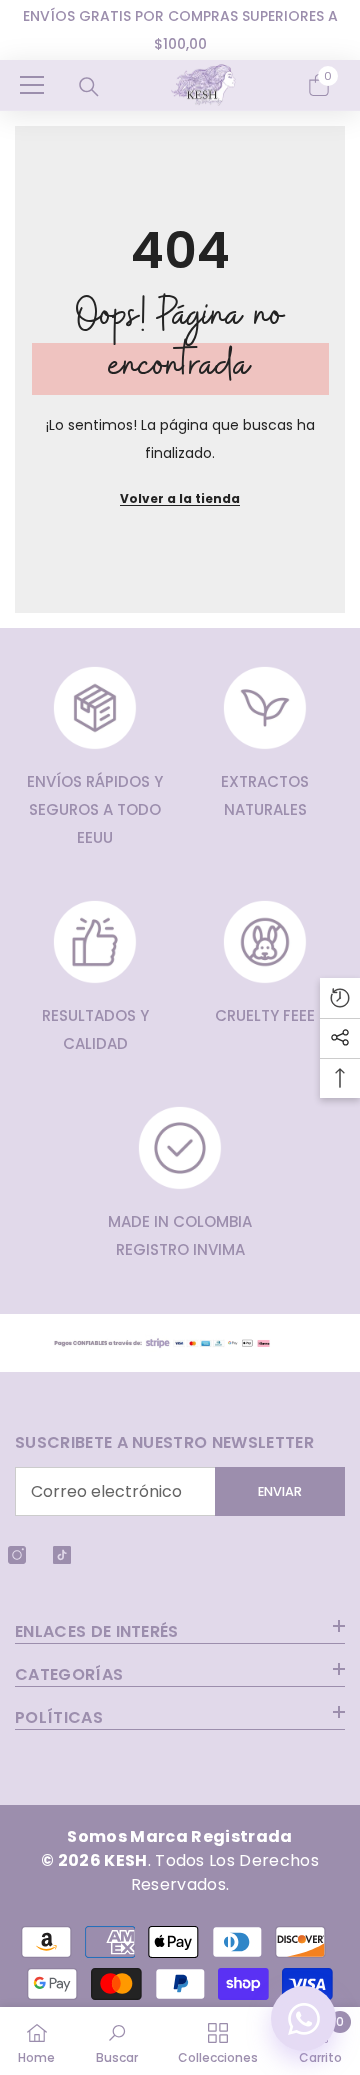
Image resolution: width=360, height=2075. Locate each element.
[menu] (32, 70)
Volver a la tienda (180, 483)
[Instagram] (17, 1541)
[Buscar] (89, 72)
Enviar (280, 1477)
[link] (117, 2041)
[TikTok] (62, 1541)
